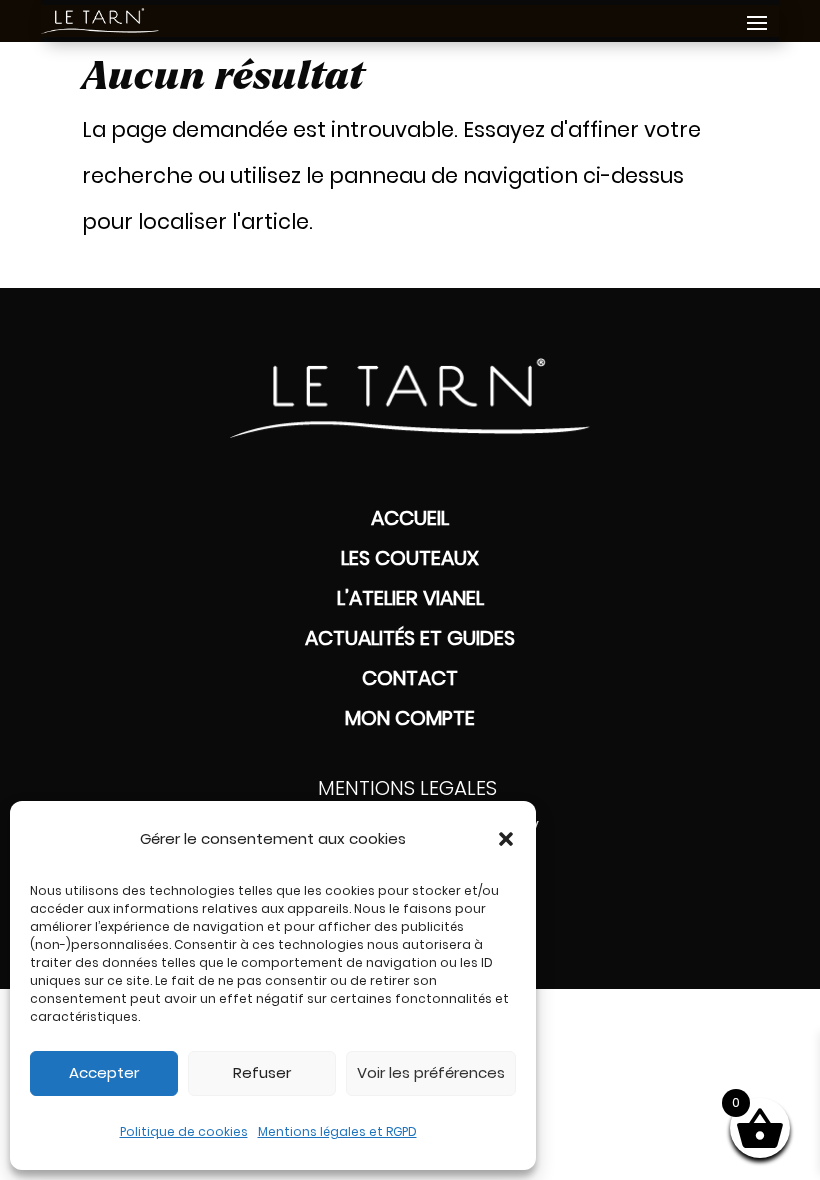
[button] (506, 839)
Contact (410, 678)
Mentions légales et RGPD (337, 1131)
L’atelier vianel (410, 598)
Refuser (262, 1072)
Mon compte (410, 718)
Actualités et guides (410, 638)
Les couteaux (410, 558)
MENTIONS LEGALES (410, 788)
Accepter (104, 1072)
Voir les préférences (431, 1072)
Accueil (410, 518)
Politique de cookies (184, 1131)
